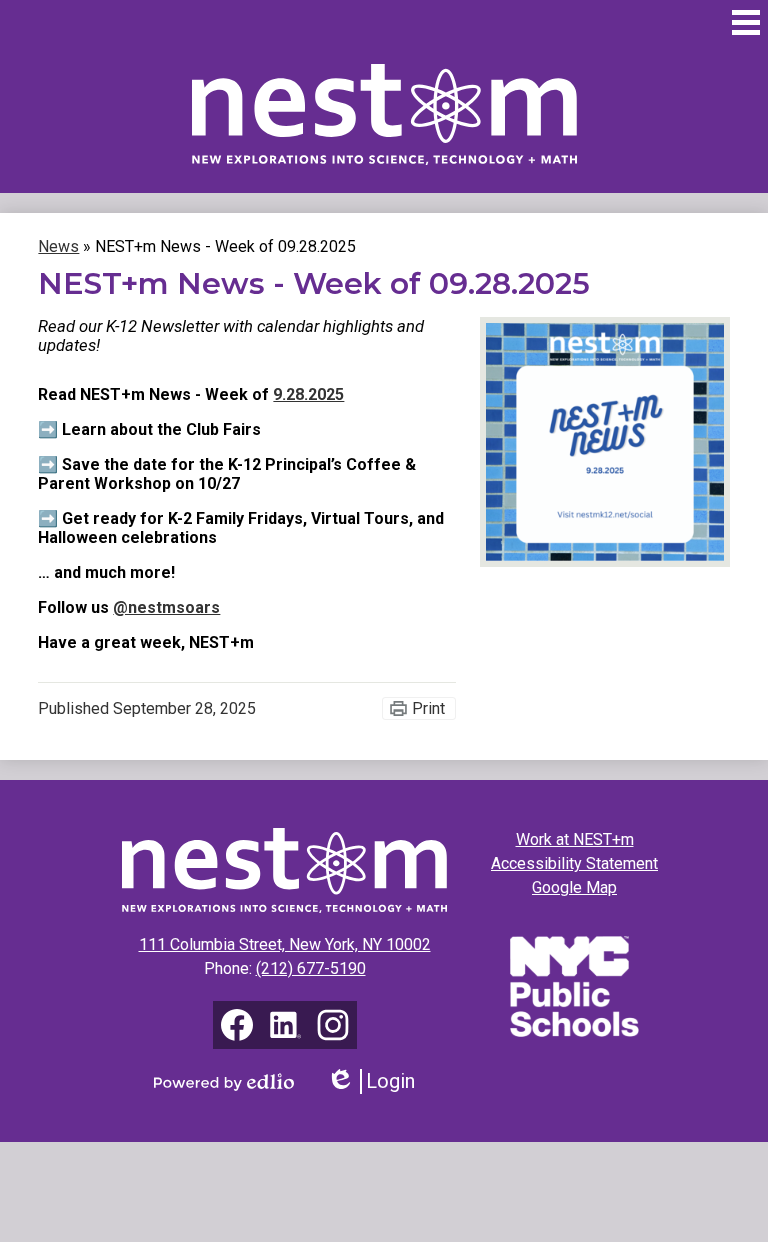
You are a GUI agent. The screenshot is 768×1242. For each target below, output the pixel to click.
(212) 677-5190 (311, 968)
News (58, 246)
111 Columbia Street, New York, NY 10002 (285, 944)
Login (377, 1081)
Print (428, 708)
